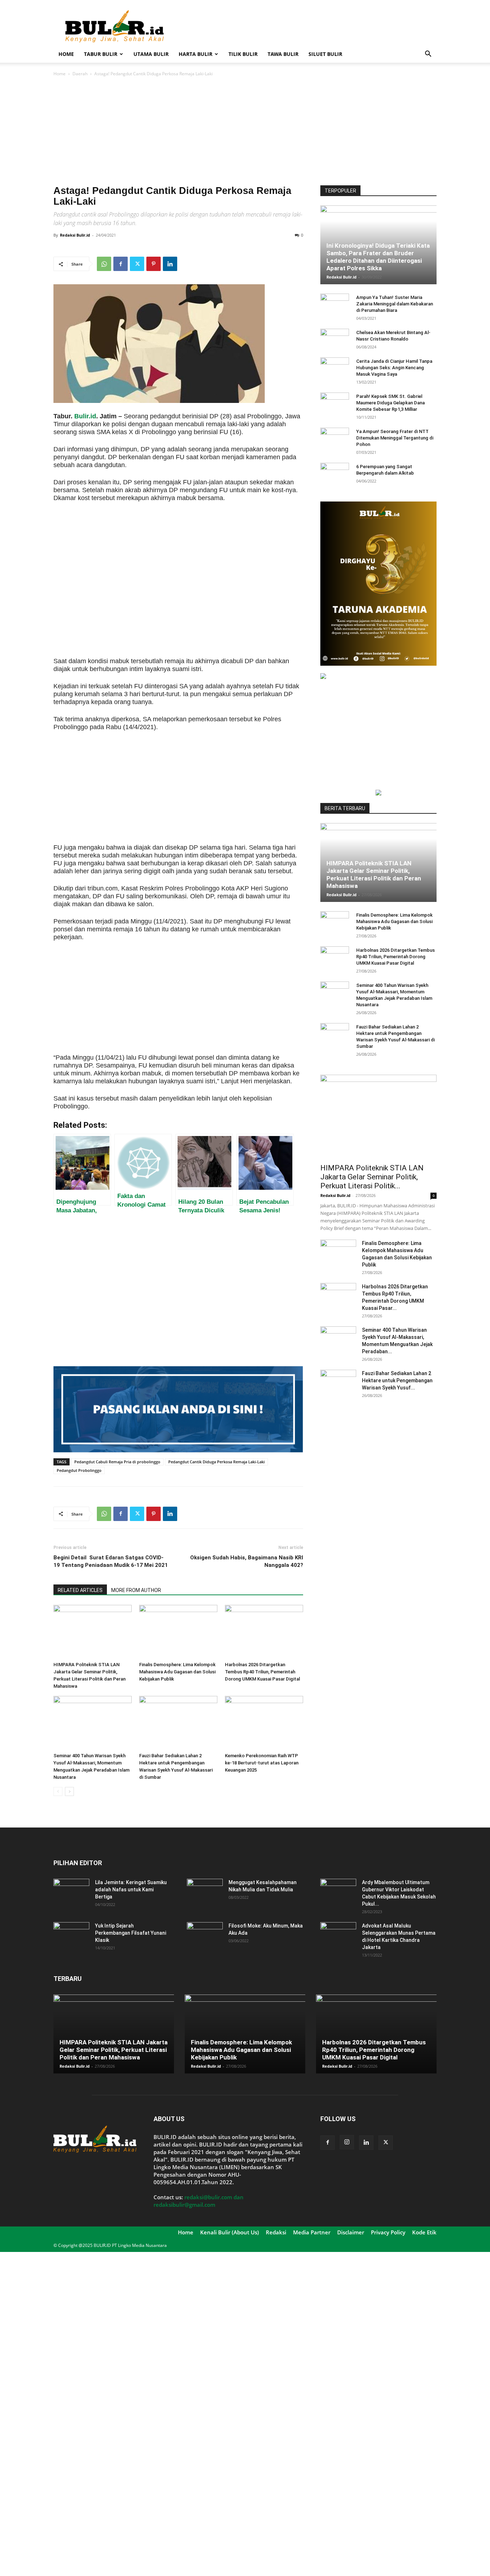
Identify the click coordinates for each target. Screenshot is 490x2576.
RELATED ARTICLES (80, 1590)
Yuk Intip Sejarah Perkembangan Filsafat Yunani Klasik (131, 1933)
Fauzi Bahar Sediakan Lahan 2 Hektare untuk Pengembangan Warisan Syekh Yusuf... (397, 1380)
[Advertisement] (306, 26)
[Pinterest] (154, 264)
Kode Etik (424, 2232)
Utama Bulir (151, 54)
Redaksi (276, 2232)
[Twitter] (137, 264)
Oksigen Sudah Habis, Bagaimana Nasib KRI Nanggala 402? (247, 1561)
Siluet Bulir (325, 54)
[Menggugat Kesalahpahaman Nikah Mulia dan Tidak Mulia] (205, 1891)
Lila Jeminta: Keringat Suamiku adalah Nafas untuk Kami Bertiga (131, 1890)
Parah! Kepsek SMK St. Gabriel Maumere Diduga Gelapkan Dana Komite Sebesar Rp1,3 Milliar (390, 403)
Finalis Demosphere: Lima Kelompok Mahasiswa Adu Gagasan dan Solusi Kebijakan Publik (177, 1672)
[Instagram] (347, 2142)
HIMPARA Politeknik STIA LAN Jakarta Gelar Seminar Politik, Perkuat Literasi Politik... (372, 1177)
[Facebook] (121, 264)
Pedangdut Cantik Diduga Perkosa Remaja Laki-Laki (216, 1462)
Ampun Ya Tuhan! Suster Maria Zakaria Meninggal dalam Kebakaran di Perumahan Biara (395, 304)
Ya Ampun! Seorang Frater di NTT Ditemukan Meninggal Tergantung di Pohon (395, 438)
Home (66, 54)
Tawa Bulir (283, 54)
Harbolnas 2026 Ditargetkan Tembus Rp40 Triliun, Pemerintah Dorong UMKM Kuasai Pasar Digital (262, 1672)
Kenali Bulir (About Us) (230, 2232)
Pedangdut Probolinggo (79, 1470)
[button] (428, 55)
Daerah (80, 74)
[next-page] (69, 1791)
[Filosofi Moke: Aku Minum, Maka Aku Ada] (205, 1935)
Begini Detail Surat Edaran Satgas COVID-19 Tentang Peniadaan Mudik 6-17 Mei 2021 (111, 1561)
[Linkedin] (170, 264)
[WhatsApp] (104, 264)
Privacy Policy (388, 2232)
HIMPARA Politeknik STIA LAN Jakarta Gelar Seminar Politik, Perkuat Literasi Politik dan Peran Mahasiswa (374, 874)
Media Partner (312, 2232)
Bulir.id (85, 416)
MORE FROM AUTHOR (136, 1590)
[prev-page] (58, 1791)
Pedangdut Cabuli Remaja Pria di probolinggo (117, 1462)
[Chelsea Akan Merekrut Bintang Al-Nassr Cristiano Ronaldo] (335, 339)
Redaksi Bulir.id (75, 235)
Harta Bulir (195, 54)
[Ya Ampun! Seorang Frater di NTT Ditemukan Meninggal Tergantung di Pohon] (335, 438)
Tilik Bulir (243, 54)
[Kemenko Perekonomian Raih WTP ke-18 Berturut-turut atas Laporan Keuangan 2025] (264, 1723)
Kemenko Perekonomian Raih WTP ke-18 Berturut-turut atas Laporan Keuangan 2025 (262, 1763)
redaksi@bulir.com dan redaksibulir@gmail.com (199, 2201)
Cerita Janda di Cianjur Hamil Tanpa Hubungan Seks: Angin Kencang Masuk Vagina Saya (394, 368)
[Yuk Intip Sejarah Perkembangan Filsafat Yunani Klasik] (71, 1935)
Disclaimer (351, 2232)
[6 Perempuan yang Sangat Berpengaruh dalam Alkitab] (335, 474)
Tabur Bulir (101, 54)
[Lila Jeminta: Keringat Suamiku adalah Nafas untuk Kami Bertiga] (71, 1891)
